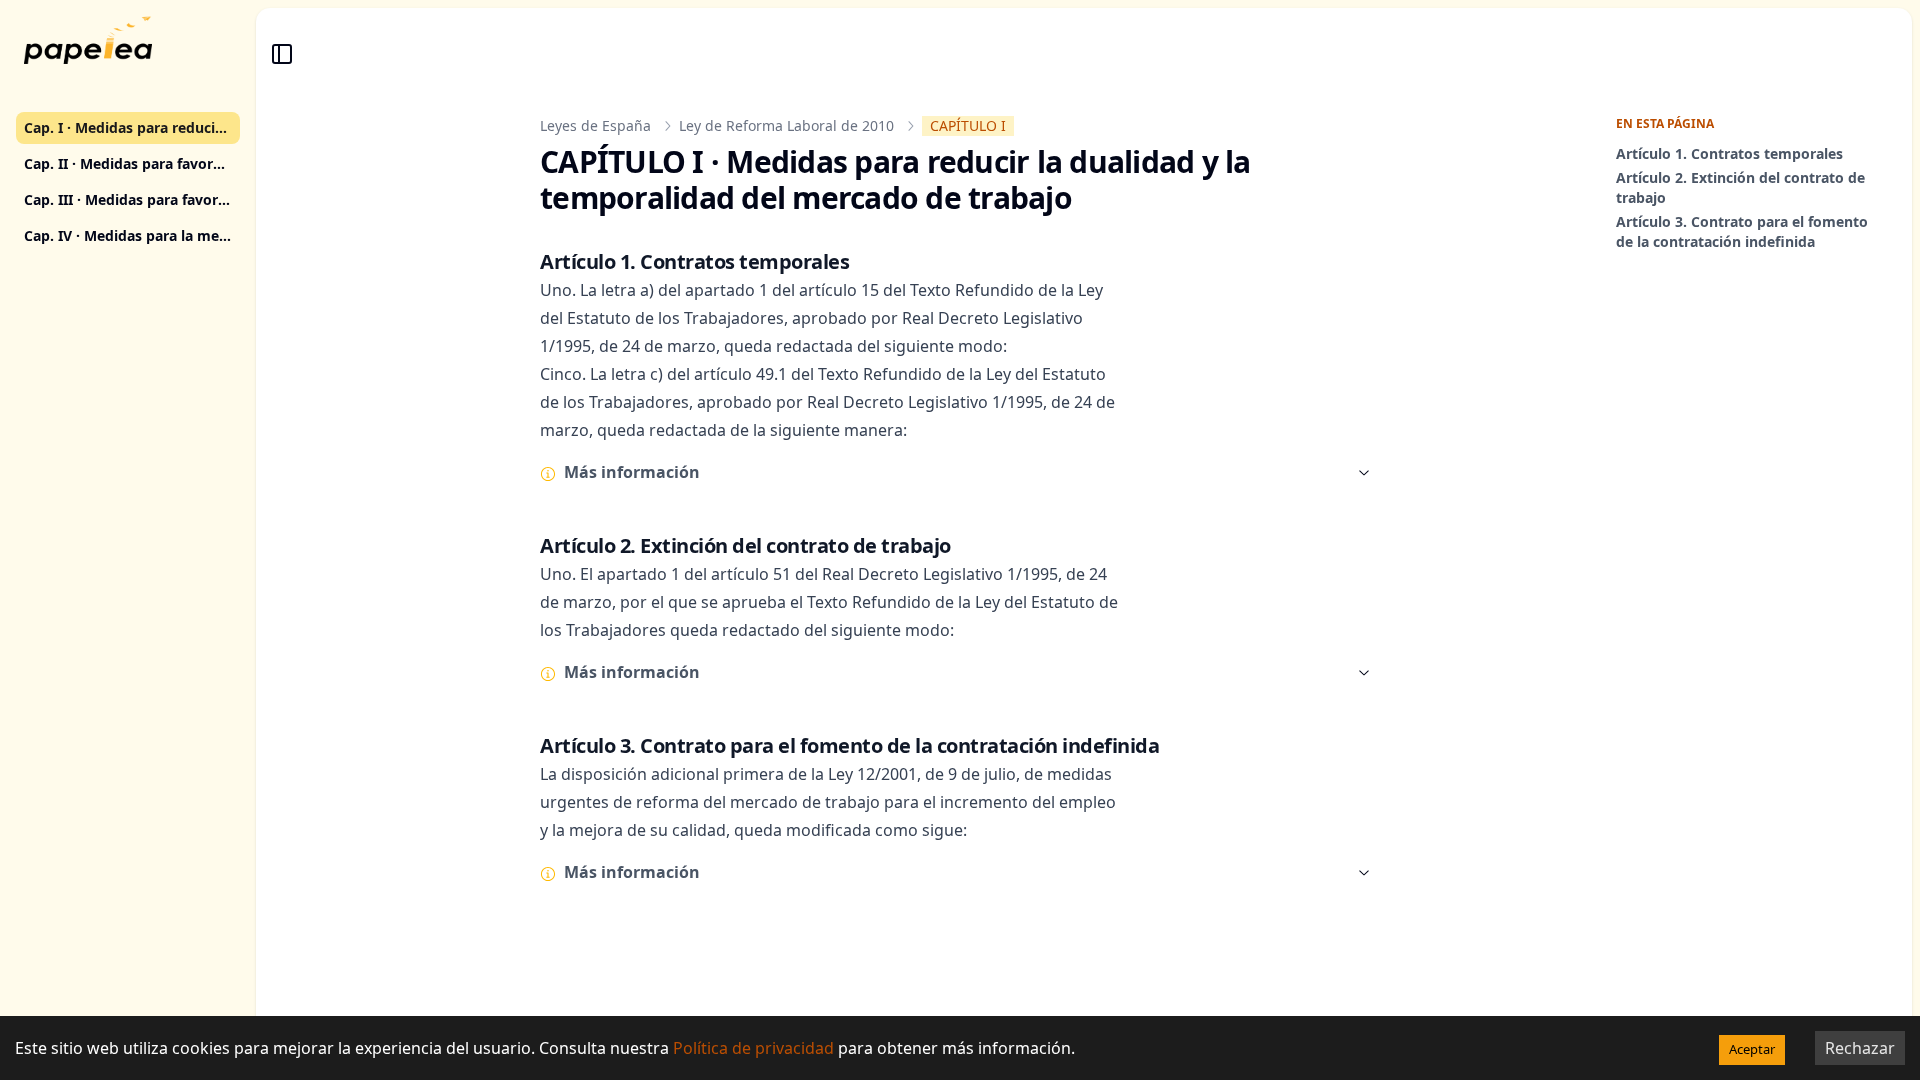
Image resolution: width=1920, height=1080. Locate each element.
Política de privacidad (753, 1048)
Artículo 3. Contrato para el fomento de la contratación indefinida (1742, 231)
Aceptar (1752, 1049)
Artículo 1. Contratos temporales (1729, 153)
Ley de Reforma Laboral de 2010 (786, 125)
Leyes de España (595, 125)
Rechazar (1860, 1048)
